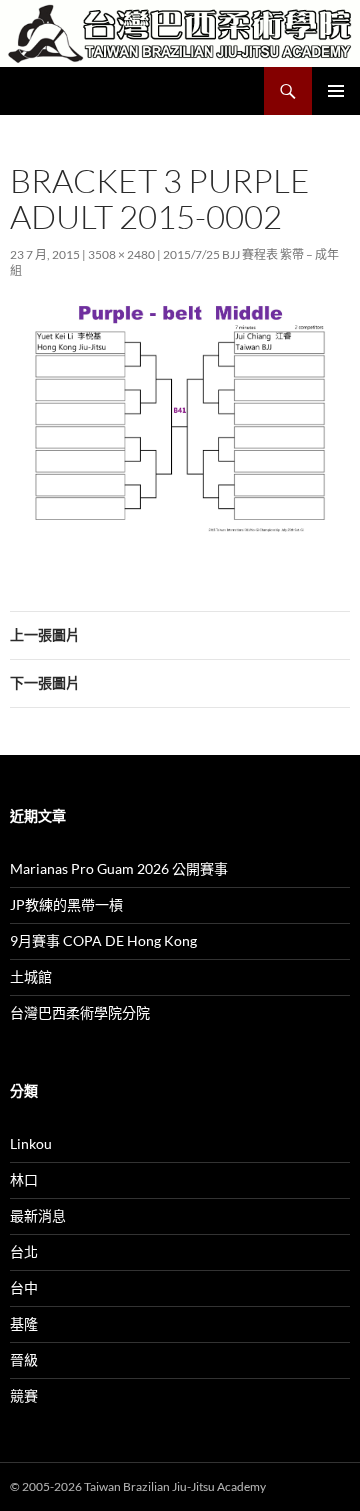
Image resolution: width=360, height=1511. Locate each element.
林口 (24, 1179)
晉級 (24, 1359)
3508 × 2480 (121, 254)
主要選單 (336, 91)
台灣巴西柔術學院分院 (80, 1012)
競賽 (24, 1395)
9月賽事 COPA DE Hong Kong (103, 940)
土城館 (31, 976)
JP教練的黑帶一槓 (66, 904)
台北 (24, 1251)
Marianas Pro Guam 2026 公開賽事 (119, 868)
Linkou (31, 1143)
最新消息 (38, 1215)
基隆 (24, 1323)
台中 (24, 1287)
